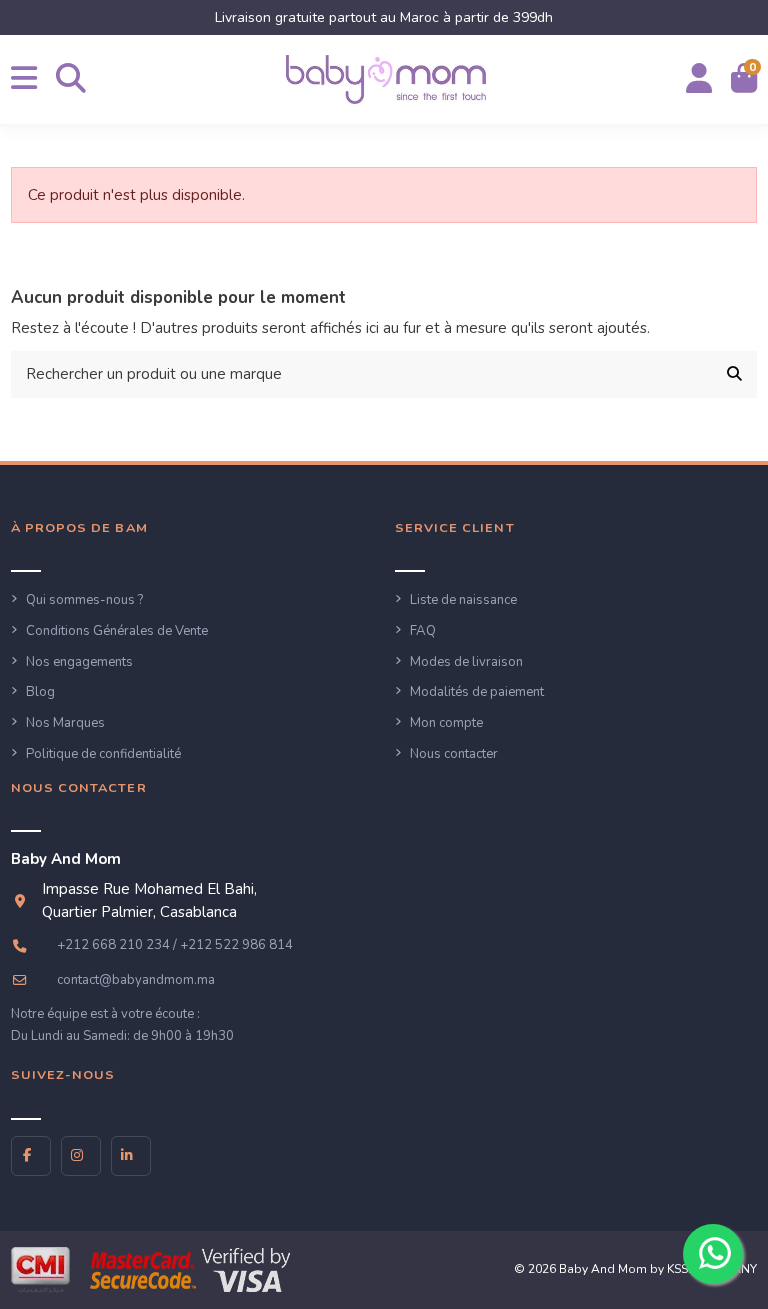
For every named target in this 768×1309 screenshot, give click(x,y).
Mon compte (446, 723)
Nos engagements (79, 662)
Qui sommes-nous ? (84, 600)
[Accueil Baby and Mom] (386, 79)
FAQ (423, 631)
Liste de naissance (463, 600)
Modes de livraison (466, 662)
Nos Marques (65, 723)
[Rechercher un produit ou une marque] (734, 374)
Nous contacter (454, 754)
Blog (40, 692)
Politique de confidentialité (103, 754)
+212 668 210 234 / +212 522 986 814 (175, 945)
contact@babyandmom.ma (136, 980)
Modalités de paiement (477, 692)
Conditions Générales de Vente (117, 631)
